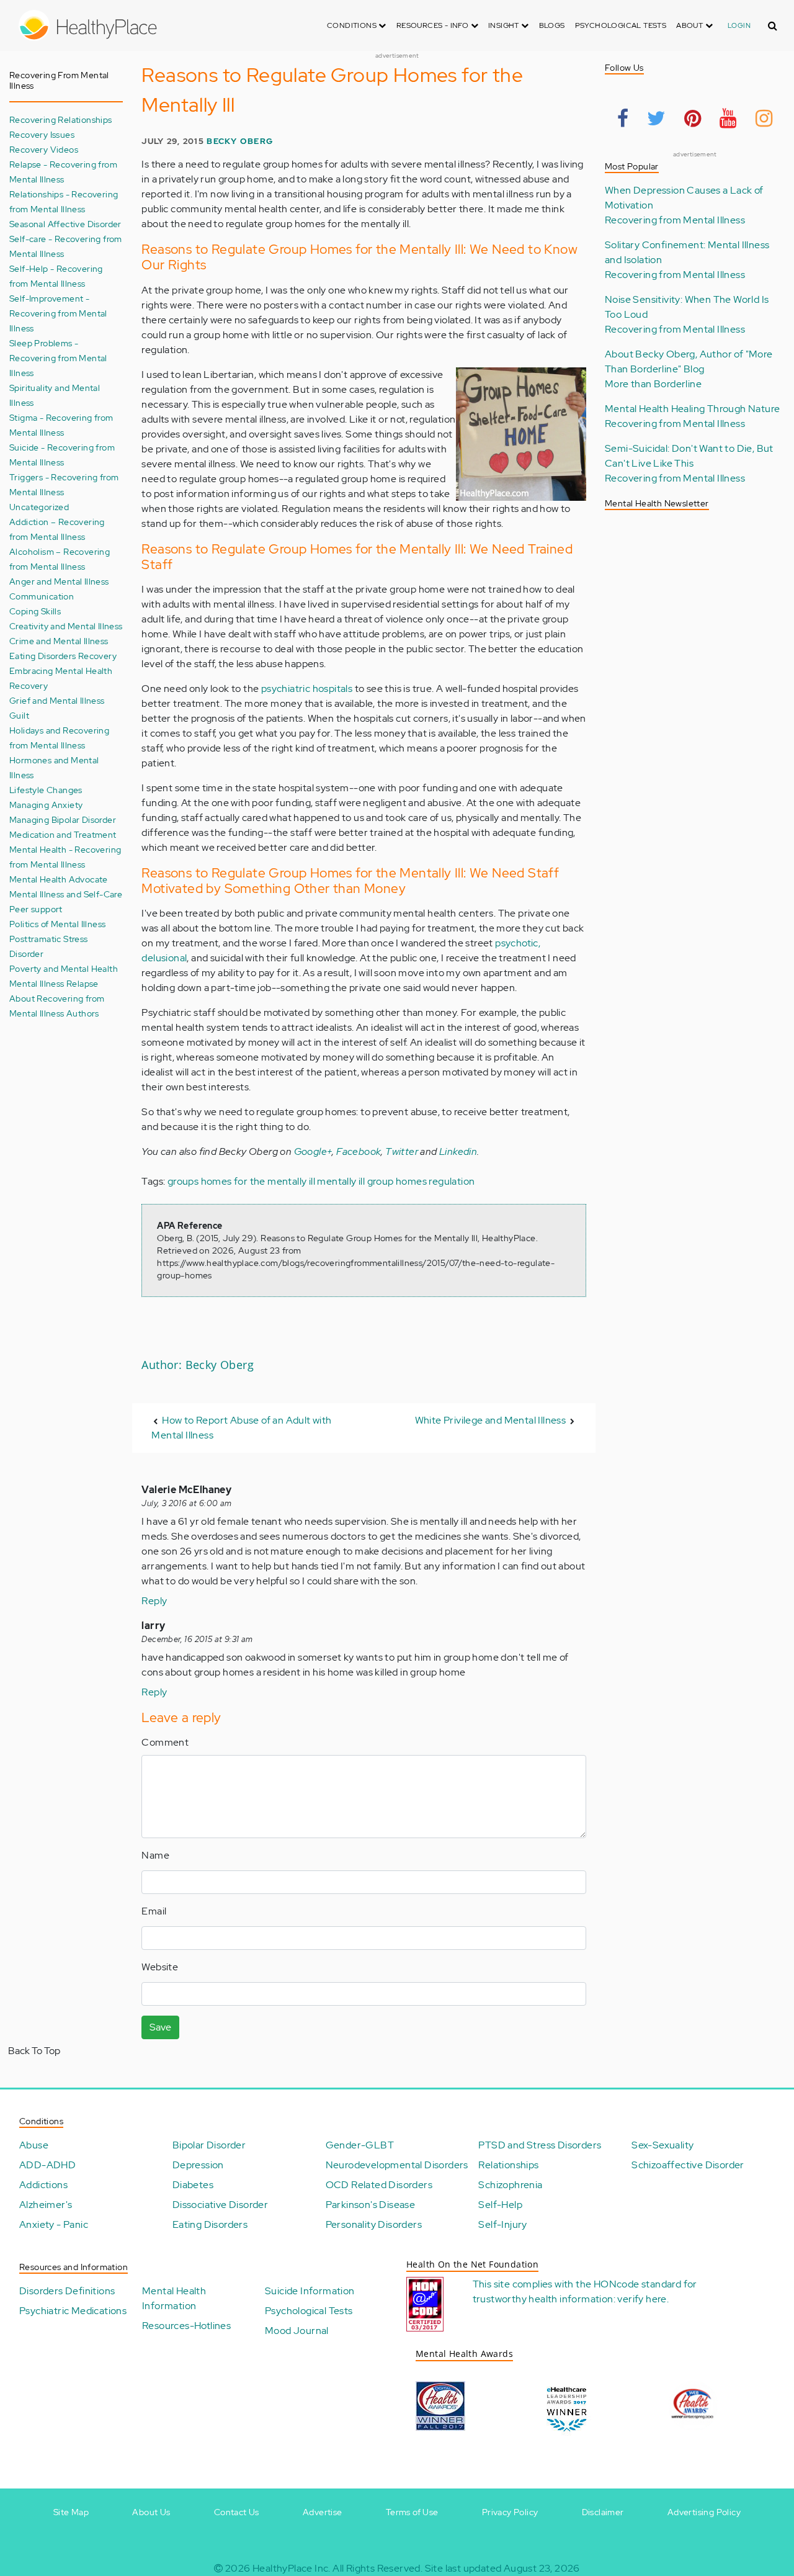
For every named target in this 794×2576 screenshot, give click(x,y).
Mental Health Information (174, 2298)
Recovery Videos (44, 149)
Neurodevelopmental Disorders (397, 2165)
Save (160, 2027)
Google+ (313, 1151)
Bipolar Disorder (209, 2145)
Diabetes (193, 2185)
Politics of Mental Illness (57, 924)
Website (160, 1967)
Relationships (508, 2165)
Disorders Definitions (67, 2291)
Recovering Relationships (61, 119)
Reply (154, 1601)
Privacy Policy (510, 2512)
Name (155, 1855)
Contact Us (237, 2512)
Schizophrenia (510, 2185)
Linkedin (458, 1151)
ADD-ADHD (47, 2165)
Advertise (323, 2512)
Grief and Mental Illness (57, 700)
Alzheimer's (46, 2205)
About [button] (690, 25)
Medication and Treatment (63, 834)
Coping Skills (35, 611)
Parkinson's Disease (371, 2205)
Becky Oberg (240, 141)
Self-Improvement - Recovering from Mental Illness (58, 313)
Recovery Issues (42, 134)
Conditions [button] (353, 25)
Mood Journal (297, 2331)
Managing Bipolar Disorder (63, 819)
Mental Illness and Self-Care (66, 894)
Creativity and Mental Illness (66, 626)
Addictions (43, 2185)
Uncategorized (39, 507)
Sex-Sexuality (662, 2145)
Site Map (71, 2512)
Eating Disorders (210, 2224)
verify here (642, 2299)
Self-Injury (502, 2224)
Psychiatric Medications (73, 2311)
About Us (151, 2512)
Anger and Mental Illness (59, 581)
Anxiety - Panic (54, 2224)
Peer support (36, 909)
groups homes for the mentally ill (241, 1181)
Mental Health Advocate (59, 879)
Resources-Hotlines (186, 2326)
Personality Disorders (374, 2224)
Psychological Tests (621, 25)
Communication (42, 596)
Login (739, 25)
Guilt (19, 715)
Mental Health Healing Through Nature (692, 409)
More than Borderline (653, 384)
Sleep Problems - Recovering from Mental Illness (58, 358)
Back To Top (34, 2051)
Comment (165, 1742)
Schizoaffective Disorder (688, 2165)
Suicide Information (310, 2291)
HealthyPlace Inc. (292, 2568)
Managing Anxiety (46, 805)
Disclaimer (603, 2512)
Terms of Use (412, 2512)
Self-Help (500, 2205)
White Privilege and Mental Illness (491, 1420)
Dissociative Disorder (220, 2205)
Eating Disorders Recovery (63, 656)
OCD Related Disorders (379, 2185)
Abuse (34, 2145)
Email (154, 1911)
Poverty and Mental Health (64, 968)
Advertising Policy (704, 2512)
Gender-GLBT (360, 2145)
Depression (198, 2165)
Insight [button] (505, 25)
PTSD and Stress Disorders (540, 2145)
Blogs (552, 25)
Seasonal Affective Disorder (65, 224)
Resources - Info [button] (434, 25)
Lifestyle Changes (46, 790)
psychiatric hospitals (307, 689)
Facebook (359, 1151)
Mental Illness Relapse (54, 983)
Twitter (402, 1151)
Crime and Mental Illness (59, 641)
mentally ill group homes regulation (396, 1181)
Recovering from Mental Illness (675, 220)
